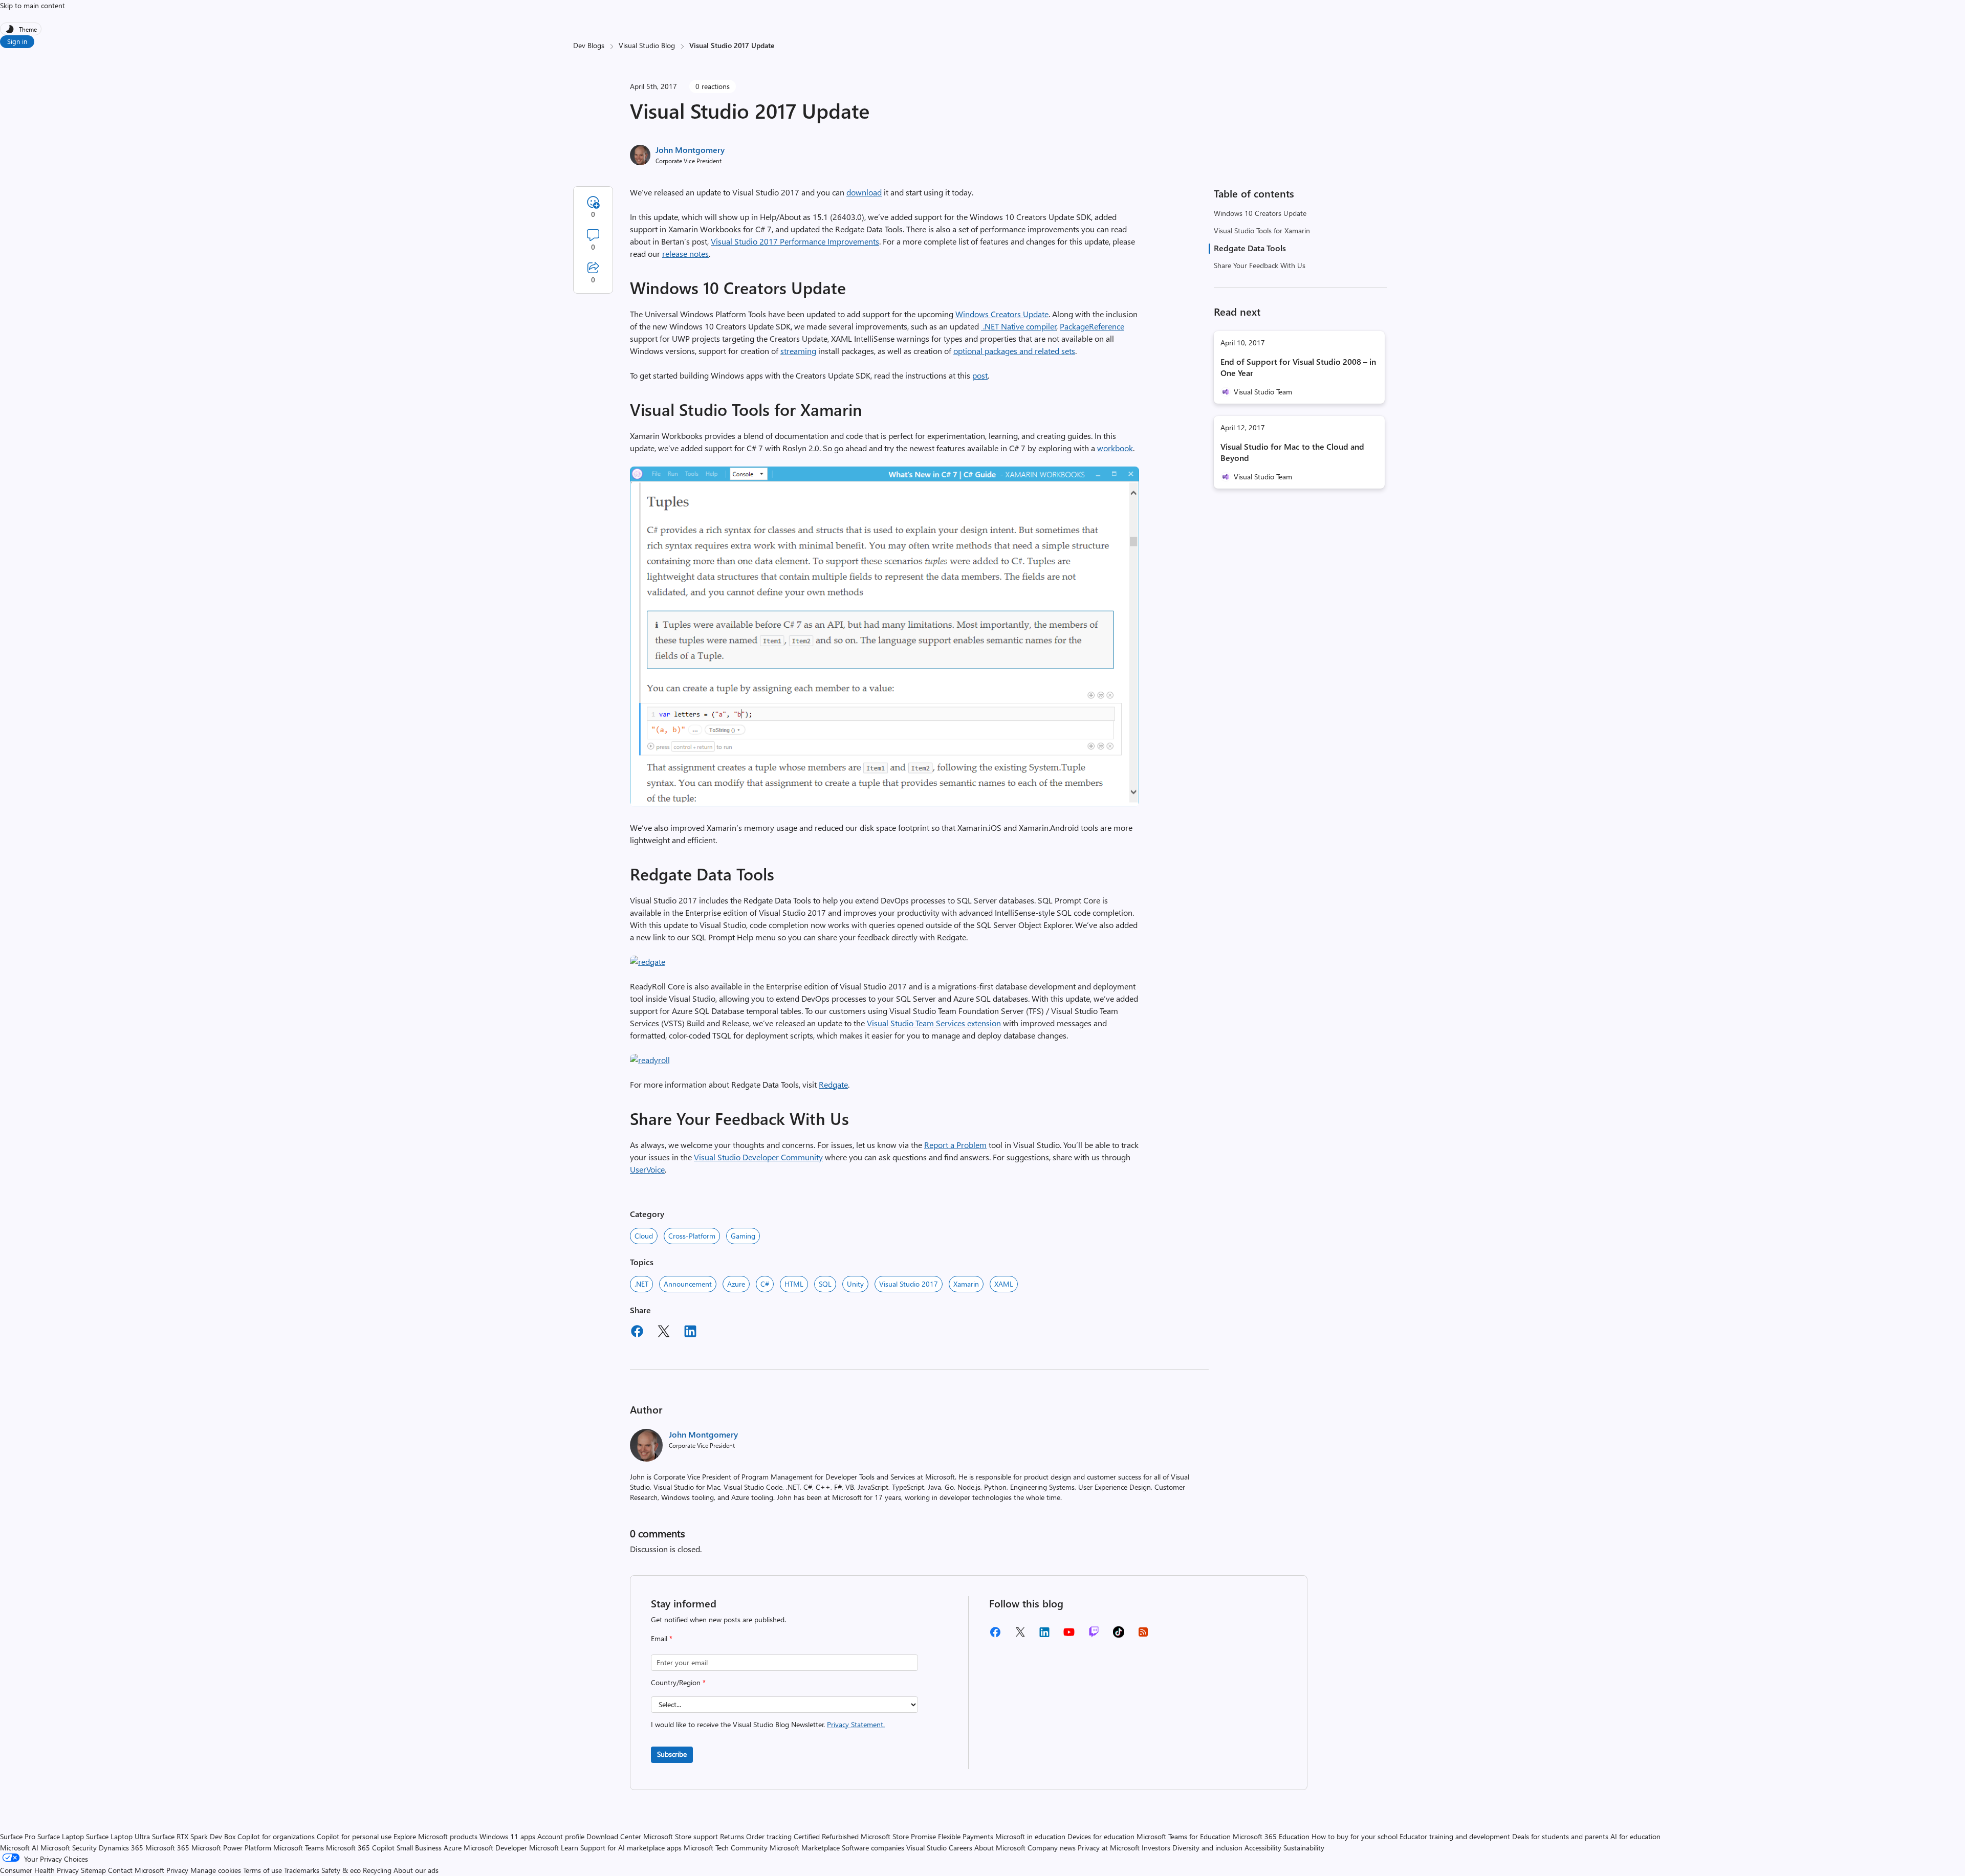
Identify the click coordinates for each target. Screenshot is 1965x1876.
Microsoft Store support (681, 1836)
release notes (685, 253)
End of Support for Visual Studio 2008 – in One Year (1298, 367)
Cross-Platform (692, 1236)
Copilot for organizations (276, 1836)
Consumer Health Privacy (39, 1870)
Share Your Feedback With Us (1260, 265)
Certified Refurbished (826, 1836)
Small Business (419, 1848)
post (980, 375)
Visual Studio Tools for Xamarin (1262, 230)
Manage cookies (216, 1870)
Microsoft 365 (167, 1848)
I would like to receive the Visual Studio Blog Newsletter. (768, 1724)
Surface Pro (18, 1836)
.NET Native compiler (1019, 326)
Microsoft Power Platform (231, 1848)
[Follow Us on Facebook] (995, 1636)
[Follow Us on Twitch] (1094, 1635)
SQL (825, 1284)
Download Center (614, 1836)
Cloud (644, 1236)
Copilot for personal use (354, 1836)
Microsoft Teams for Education (1184, 1836)
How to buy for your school (1355, 1836)
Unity (855, 1284)
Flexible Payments (966, 1836)
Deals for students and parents (1560, 1836)
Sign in (17, 41)
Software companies (873, 1848)
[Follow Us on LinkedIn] (1044, 1636)
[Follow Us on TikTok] (1119, 1635)
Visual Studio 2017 (909, 1284)
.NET (641, 1284)
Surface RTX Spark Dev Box (194, 1836)
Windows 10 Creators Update (1260, 213)
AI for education (1635, 1836)
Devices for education (1101, 1836)
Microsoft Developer (495, 1848)
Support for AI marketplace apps (631, 1848)
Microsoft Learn (554, 1848)
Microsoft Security (69, 1848)
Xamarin (966, 1284)
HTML (794, 1284)
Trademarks (302, 1870)
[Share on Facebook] (637, 1333)
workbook (1115, 448)
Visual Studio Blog (647, 45)
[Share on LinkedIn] (690, 1333)
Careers (960, 1848)
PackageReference (1092, 326)
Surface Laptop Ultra (118, 1836)
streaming (798, 351)
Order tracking (769, 1836)
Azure (736, 1284)
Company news (1052, 1848)
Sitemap (93, 1870)
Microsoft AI (19, 1848)
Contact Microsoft (136, 1870)
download (864, 192)
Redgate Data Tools (1250, 248)
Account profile (561, 1836)
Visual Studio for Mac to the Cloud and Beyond (1292, 452)
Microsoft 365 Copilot (360, 1848)
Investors (1156, 1848)
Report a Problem (955, 1145)
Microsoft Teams (299, 1848)
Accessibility (1263, 1848)
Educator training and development (1455, 1836)
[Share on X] (664, 1333)
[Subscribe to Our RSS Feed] (1143, 1635)
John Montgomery (690, 150)
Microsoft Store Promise (898, 1836)
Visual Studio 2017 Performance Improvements (795, 241)
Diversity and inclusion (1207, 1848)
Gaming (743, 1236)
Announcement (688, 1284)
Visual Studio (926, 1848)
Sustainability (1304, 1848)
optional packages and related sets (1014, 351)
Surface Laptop (61, 1836)
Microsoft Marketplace (805, 1848)
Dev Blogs (589, 45)
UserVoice (647, 1169)
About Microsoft (1000, 1848)
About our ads (416, 1870)
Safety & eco (341, 1870)
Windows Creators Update (1002, 314)
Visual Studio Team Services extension (934, 1023)
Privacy (178, 1870)
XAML (1004, 1284)
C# (765, 1284)
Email (662, 1638)
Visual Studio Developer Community (758, 1157)
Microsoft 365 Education (1271, 1836)
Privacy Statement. (856, 1724)
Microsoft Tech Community (726, 1848)
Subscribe (672, 1754)
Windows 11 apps (507, 1836)
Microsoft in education (1030, 1836)
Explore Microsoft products (435, 1836)
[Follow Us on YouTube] (1069, 1636)
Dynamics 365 (121, 1848)
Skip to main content (32, 5)
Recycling (377, 1870)
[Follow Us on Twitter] (1020, 1635)
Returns (732, 1836)
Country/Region (678, 1682)
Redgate (833, 1084)
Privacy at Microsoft (1109, 1848)
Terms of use (263, 1870)
